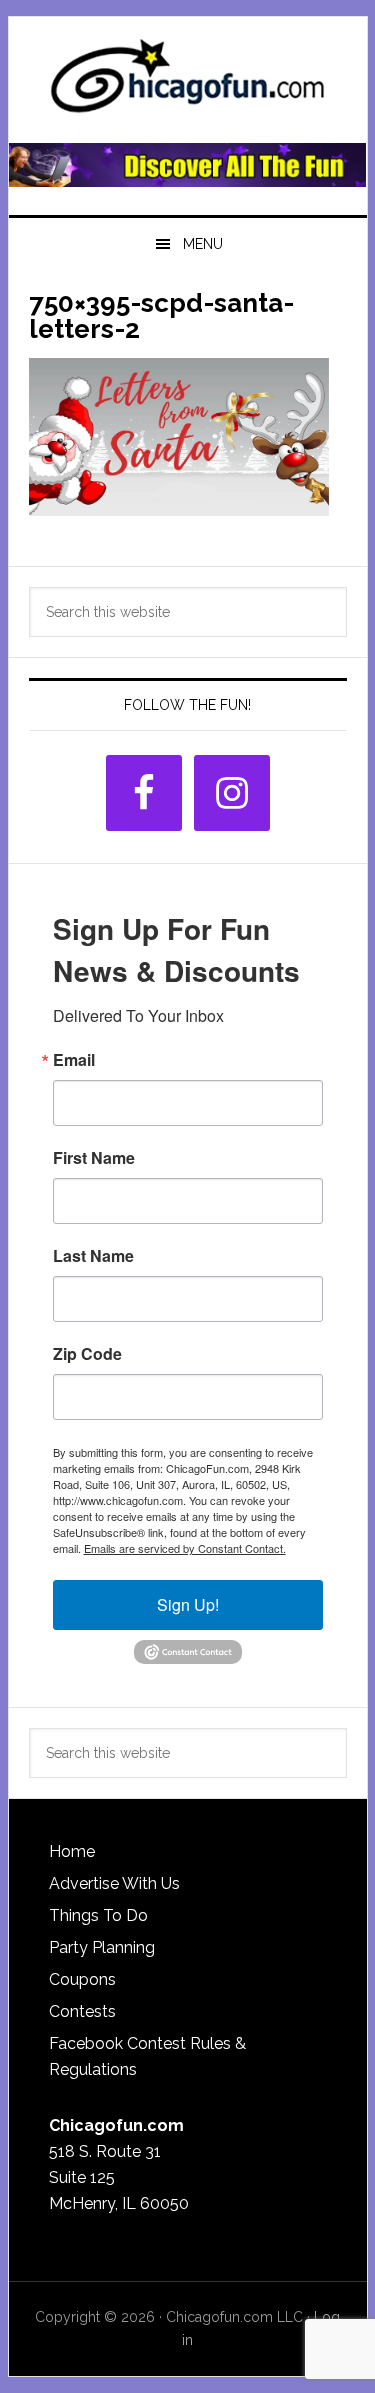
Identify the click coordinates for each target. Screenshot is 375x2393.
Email (74, 1060)
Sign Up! (188, 1604)
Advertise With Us (114, 1883)
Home (72, 1851)
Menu (203, 244)
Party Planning (102, 1947)
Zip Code (87, 1354)
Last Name (93, 1256)
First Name (94, 1158)
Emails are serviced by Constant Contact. (185, 1548)
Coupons (82, 1979)
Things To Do (98, 1915)
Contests (82, 2011)
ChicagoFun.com (188, 82)
